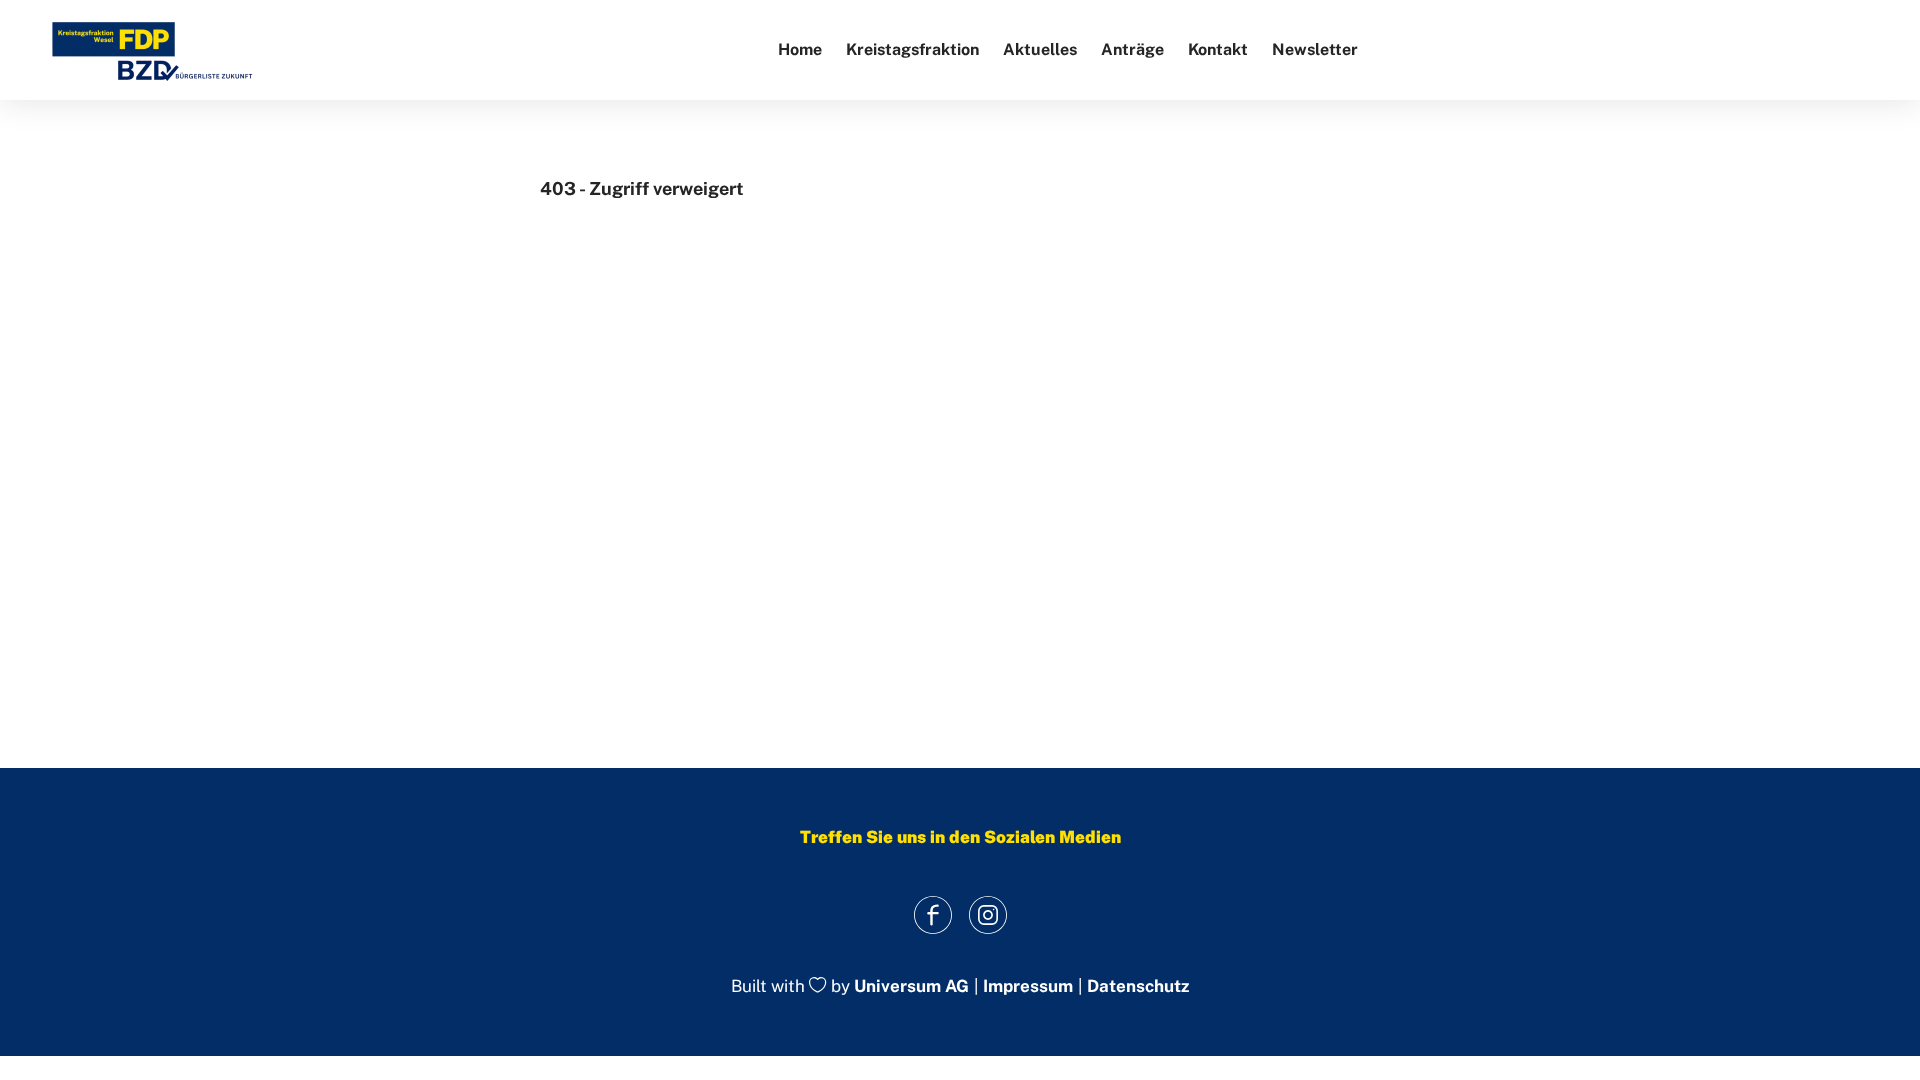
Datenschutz (1138, 986)
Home (800, 49)
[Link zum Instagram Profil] (987, 914)
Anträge (1132, 49)
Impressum (1028, 986)
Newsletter (1315, 49)
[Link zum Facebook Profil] (932, 914)
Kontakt (1218, 49)
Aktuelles (1040, 49)
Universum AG (911, 987)
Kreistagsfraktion (912, 49)
